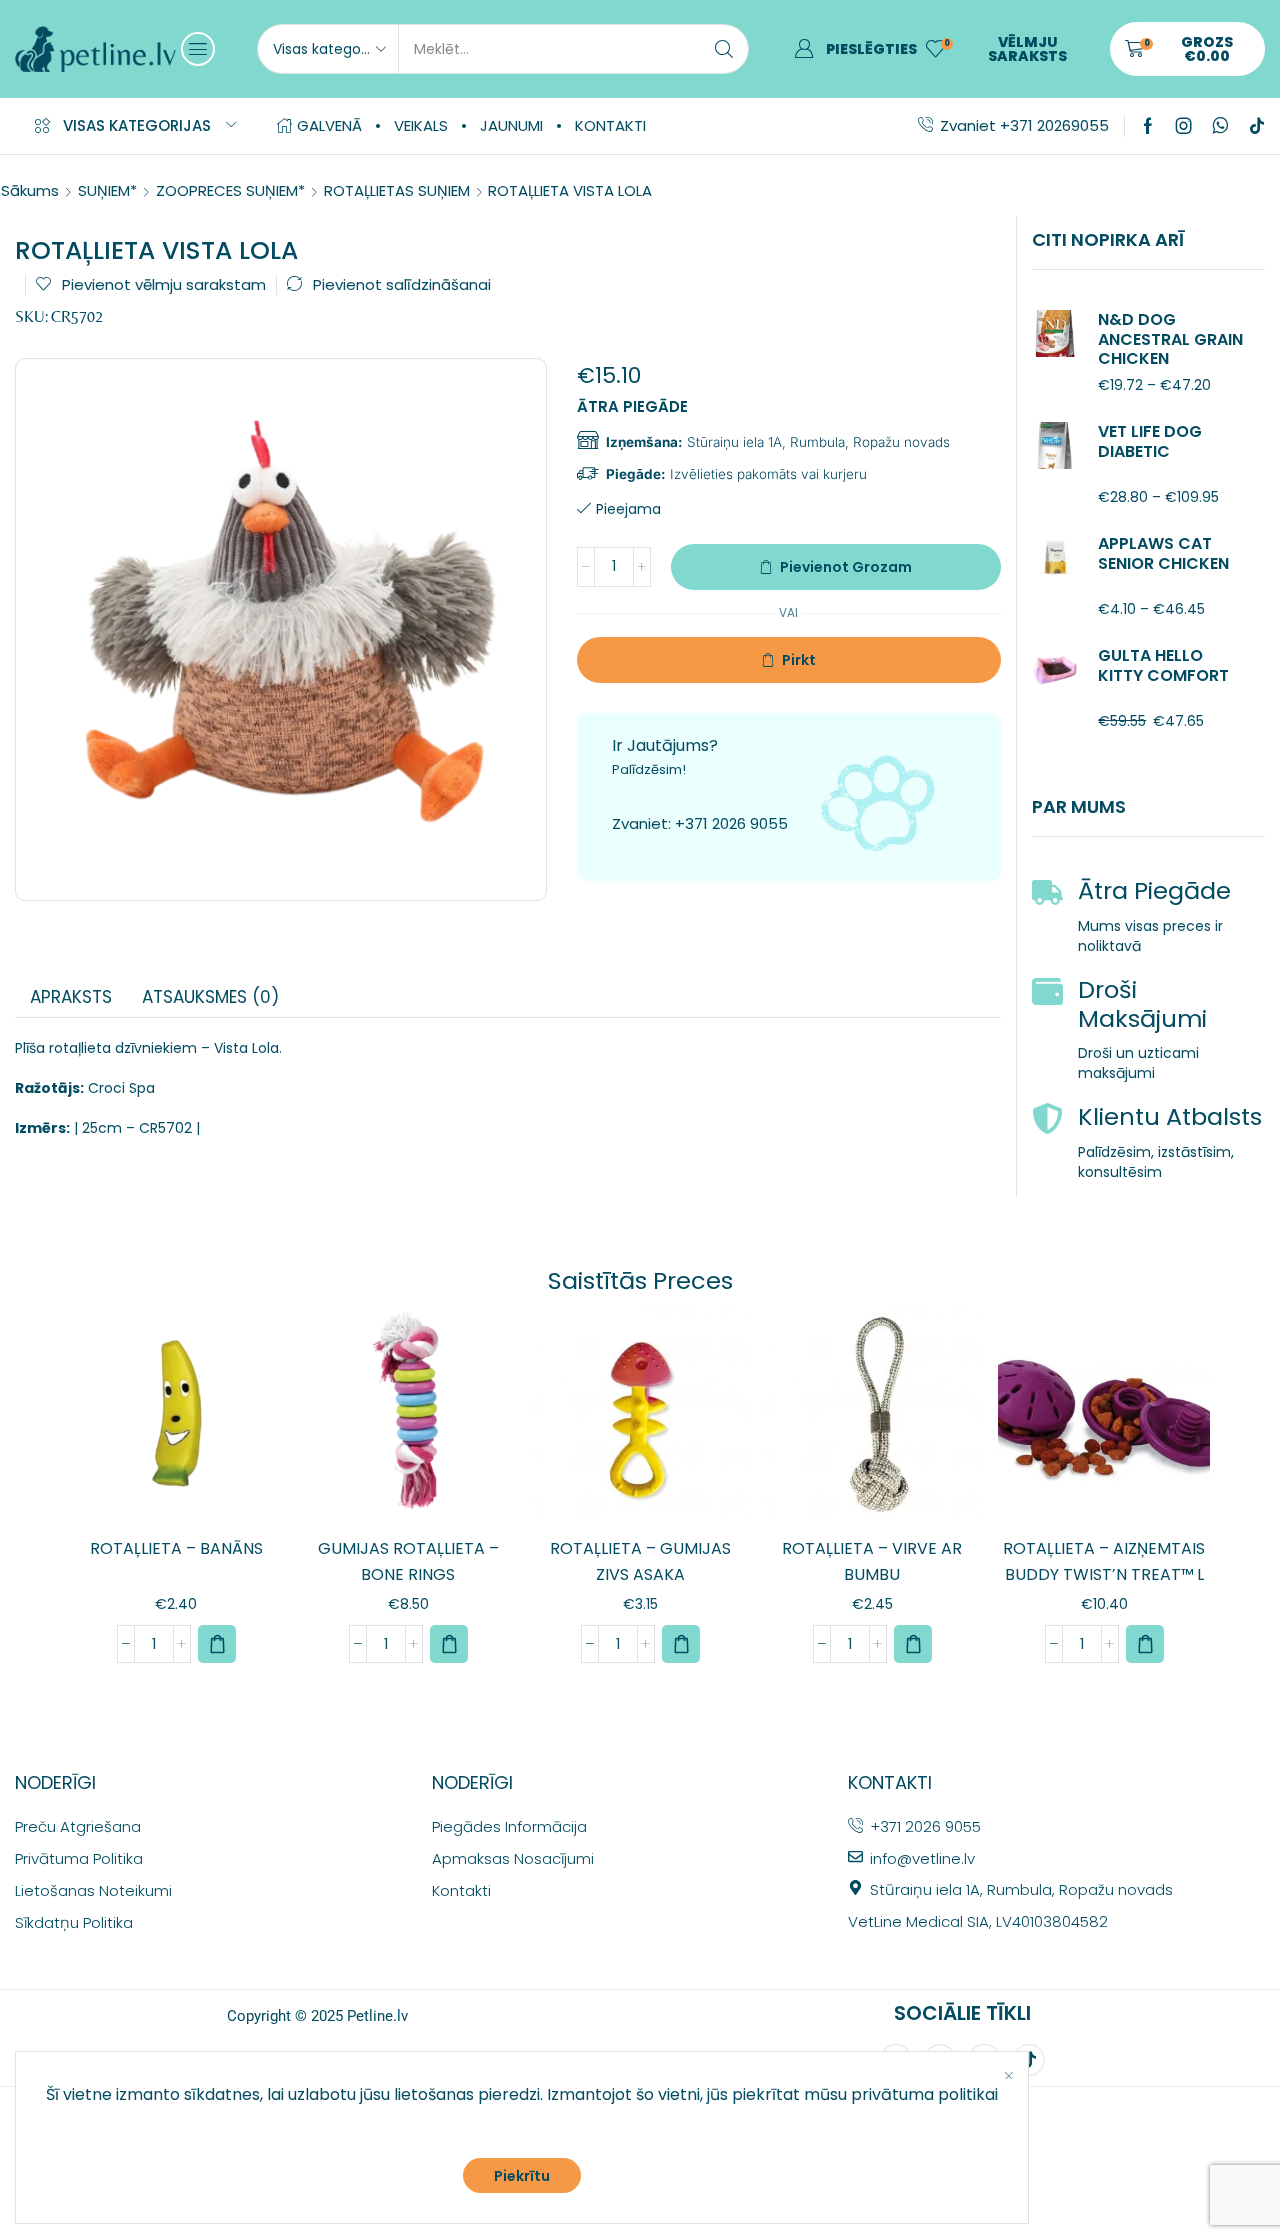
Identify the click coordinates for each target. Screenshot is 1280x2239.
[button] (198, 49)
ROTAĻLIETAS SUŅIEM (397, 190)
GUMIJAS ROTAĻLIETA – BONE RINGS (408, 1561)
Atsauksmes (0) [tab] (210, 997)
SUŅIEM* (107, 190)
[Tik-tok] (1257, 126)
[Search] (724, 49)
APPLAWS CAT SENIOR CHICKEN (1163, 553)
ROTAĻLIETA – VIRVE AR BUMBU (872, 1561)
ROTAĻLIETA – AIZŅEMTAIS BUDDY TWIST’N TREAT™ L (1104, 1561)
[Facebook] (1148, 126)
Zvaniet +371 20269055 (1024, 125)
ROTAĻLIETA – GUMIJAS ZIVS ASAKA (640, 1561)
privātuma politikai (924, 2094)
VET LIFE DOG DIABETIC (1150, 441)
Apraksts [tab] (71, 997)
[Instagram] (1184, 126)
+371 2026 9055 (731, 823)
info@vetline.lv (922, 1858)
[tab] (71, 997)
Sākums (30, 190)
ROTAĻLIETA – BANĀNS (176, 1548)
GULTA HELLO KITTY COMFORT (1163, 665)
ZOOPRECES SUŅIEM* (230, 190)
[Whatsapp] (1220, 126)
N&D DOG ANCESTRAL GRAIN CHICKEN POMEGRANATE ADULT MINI (1170, 358)
